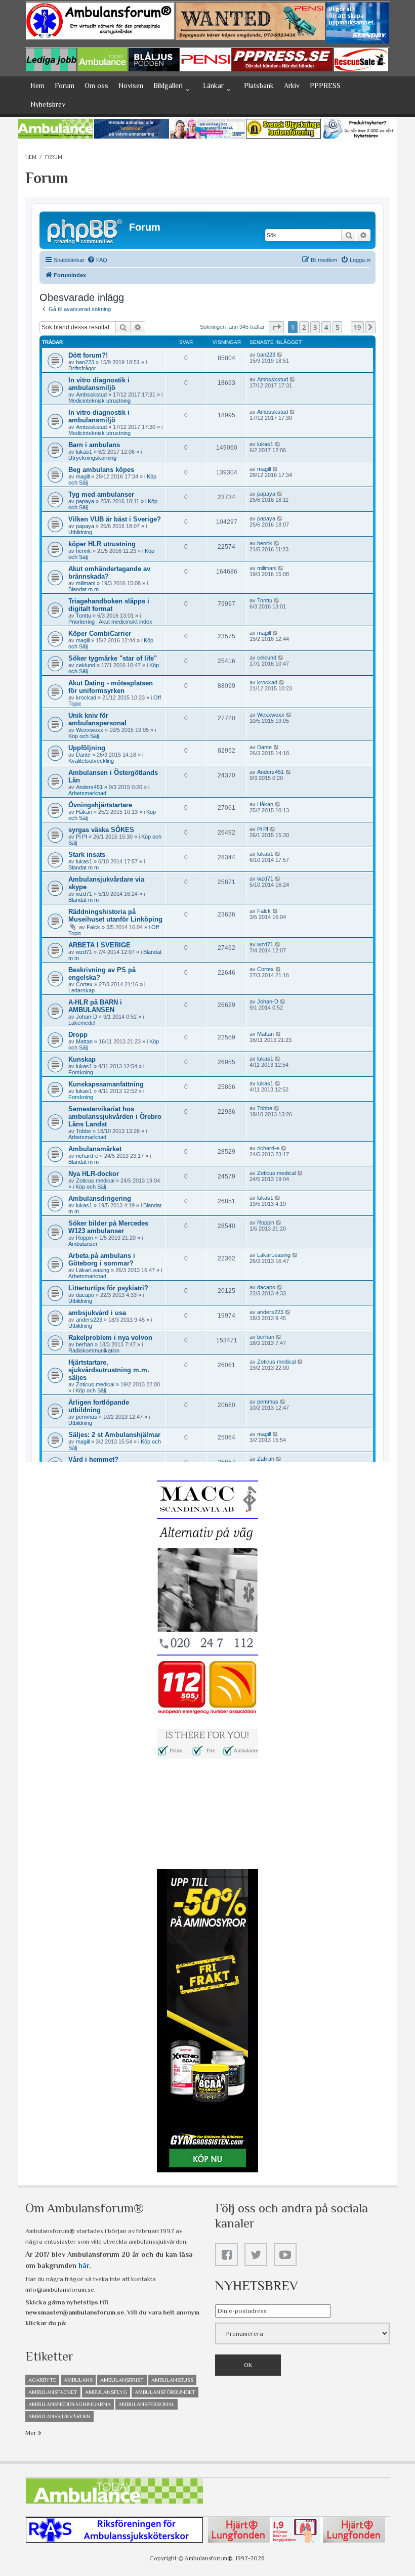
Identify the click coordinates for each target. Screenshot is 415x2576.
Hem (37, 85)
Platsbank (259, 85)
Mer (32, 2433)
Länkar (213, 85)
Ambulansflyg (106, 2392)
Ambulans (78, 2380)
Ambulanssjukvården (59, 2416)
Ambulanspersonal (147, 2404)
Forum (65, 85)
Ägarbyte (42, 2380)
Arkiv (292, 85)
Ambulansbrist (122, 2380)
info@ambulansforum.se (60, 2289)
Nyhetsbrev (48, 104)
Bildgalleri (168, 85)
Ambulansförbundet (165, 2392)
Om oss (96, 85)
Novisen (131, 85)
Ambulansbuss (172, 2380)
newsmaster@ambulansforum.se (75, 2312)
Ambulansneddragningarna (70, 2404)
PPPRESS (325, 85)
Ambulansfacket (53, 2392)
